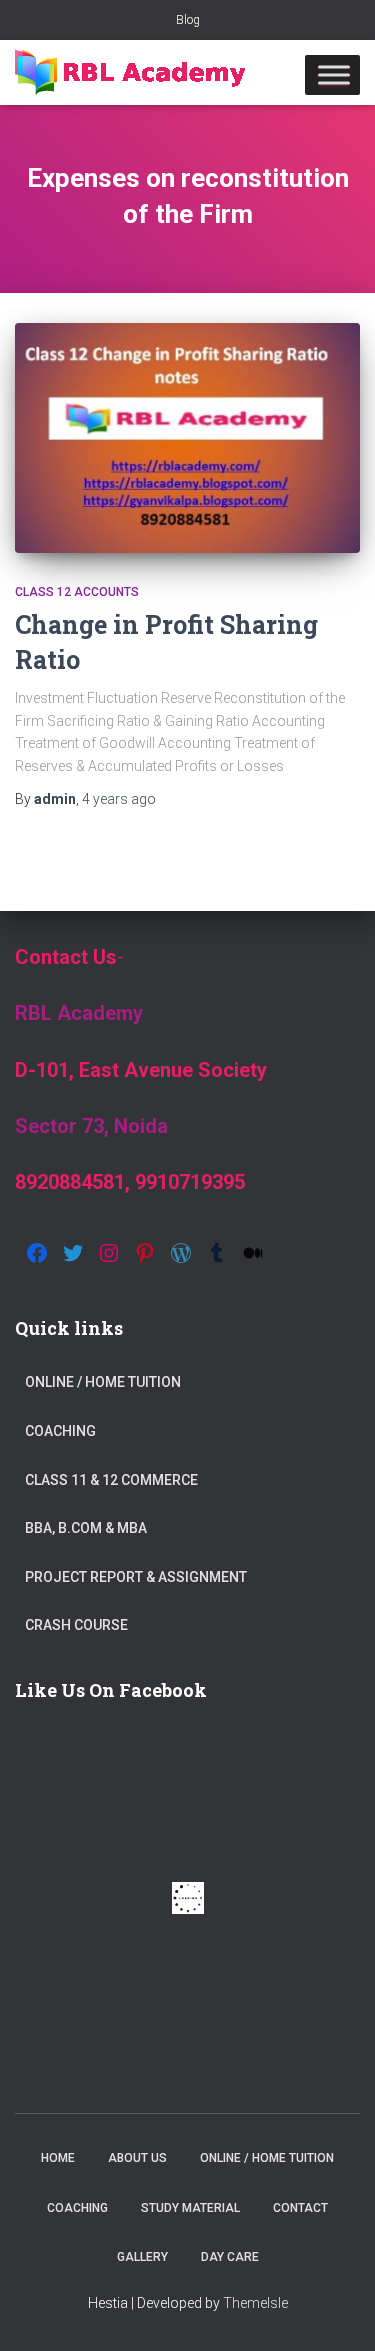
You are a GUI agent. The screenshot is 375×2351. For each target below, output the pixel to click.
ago (119, 799)
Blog (188, 20)
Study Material (190, 2208)
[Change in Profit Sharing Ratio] (187, 438)
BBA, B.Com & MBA (86, 1528)
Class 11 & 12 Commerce (111, 1480)
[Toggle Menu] (334, 74)
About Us (137, 2158)
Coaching (60, 1431)
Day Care (230, 2257)
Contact (300, 2208)
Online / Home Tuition (103, 1382)
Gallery (142, 2257)
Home (58, 2158)
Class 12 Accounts (77, 592)
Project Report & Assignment (136, 1577)
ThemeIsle (255, 2303)
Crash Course (76, 1625)
